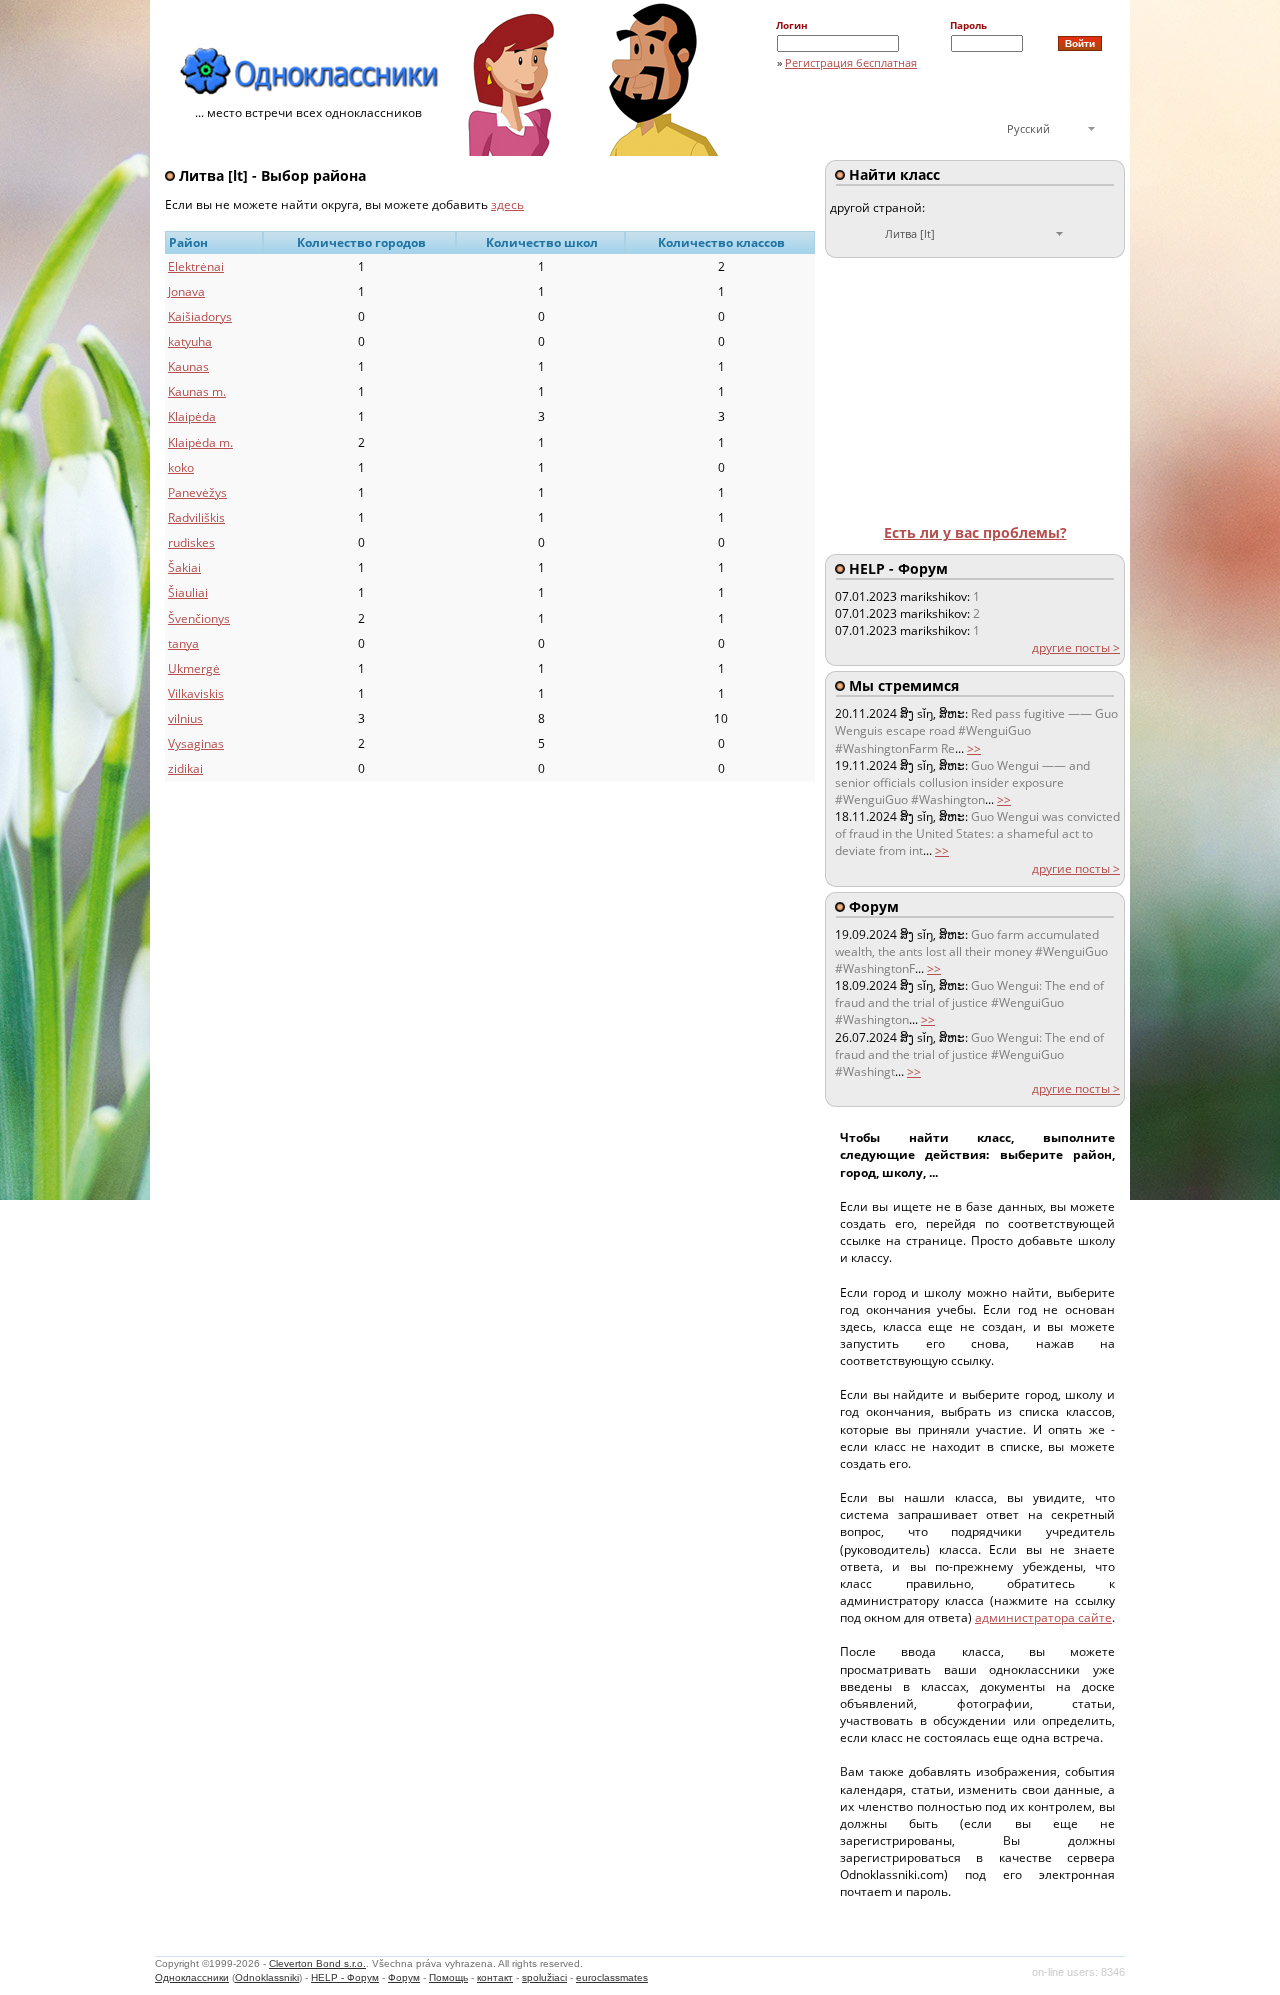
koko (181, 467)
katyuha (190, 341)
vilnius (185, 718)
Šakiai (184, 567)
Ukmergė (194, 668)
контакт (495, 1977)
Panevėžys (197, 492)
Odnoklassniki (267, 1977)
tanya (183, 643)
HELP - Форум (345, 1977)
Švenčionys (199, 618)
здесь (507, 204)
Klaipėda (192, 416)
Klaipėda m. (200, 442)
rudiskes (191, 542)
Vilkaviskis (196, 693)
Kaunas (188, 366)
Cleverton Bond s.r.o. (317, 1963)
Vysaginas (196, 743)
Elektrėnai (196, 266)
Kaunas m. (197, 391)
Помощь (448, 1977)
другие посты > (1076, 647)
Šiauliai (188, 592)
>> (974, 748)
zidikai (185, 768)
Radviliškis (196, 517)
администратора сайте (1043, 1617)
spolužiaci (544, 1977)
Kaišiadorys (200, 316)
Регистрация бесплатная (851, 62)
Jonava (186, 291)
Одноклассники (192, 1977)
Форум (404, 1977)
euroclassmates (612, 1977)
